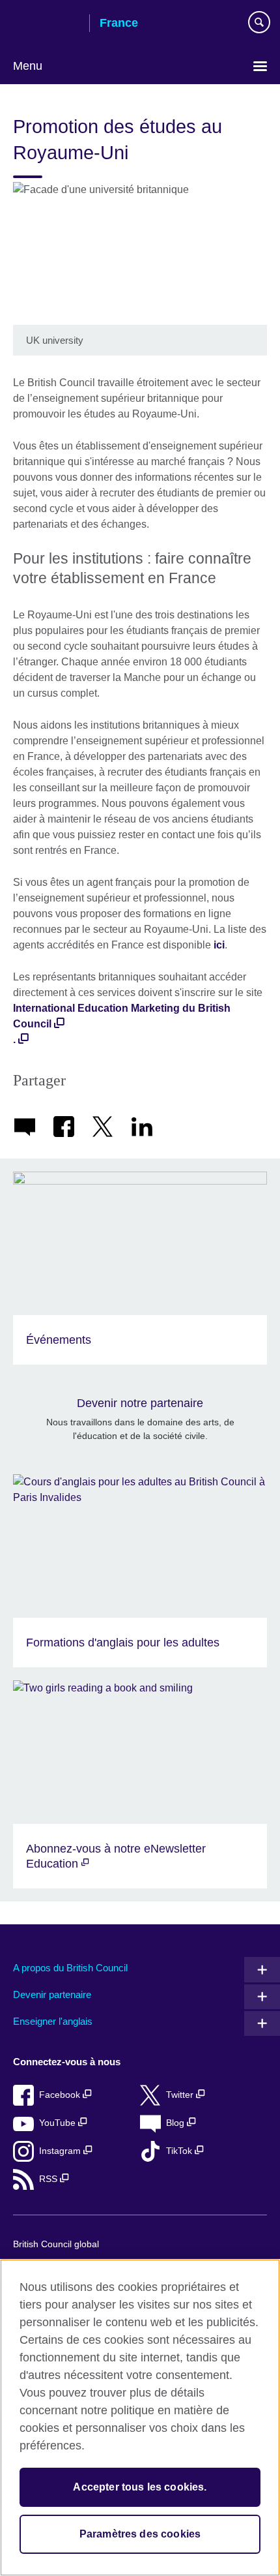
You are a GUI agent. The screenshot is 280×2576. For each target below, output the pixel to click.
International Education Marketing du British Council (122, 1016)
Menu (28, 66)
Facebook (61, 2095)
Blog (176, 2123)
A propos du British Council (70, 1968)
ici (219, 945)
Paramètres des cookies (140, 2534)
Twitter (181, 2095)
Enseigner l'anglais (53, 2021)
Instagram (61, 2151)
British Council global (56, 2244)
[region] (140, 2417)
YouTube (59, 2123)
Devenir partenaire (52, 1994)
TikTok (180, 2151)
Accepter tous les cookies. (140, 2487)
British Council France (46, 24)
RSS (49, 2179)
